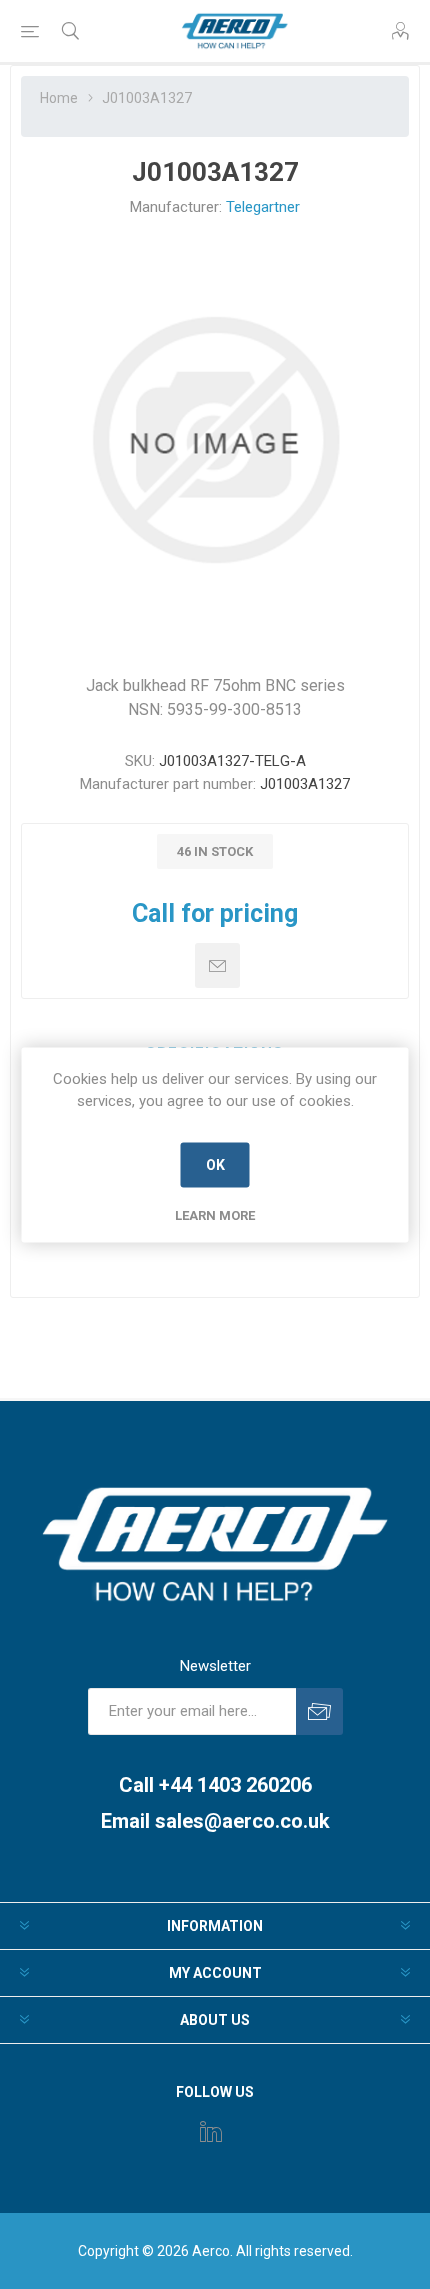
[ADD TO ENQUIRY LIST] (217, 965)
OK (215, 1165)
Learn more (215, 1214)
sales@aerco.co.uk (242, 1821)
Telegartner (263, 207)
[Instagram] (211, 2131)
